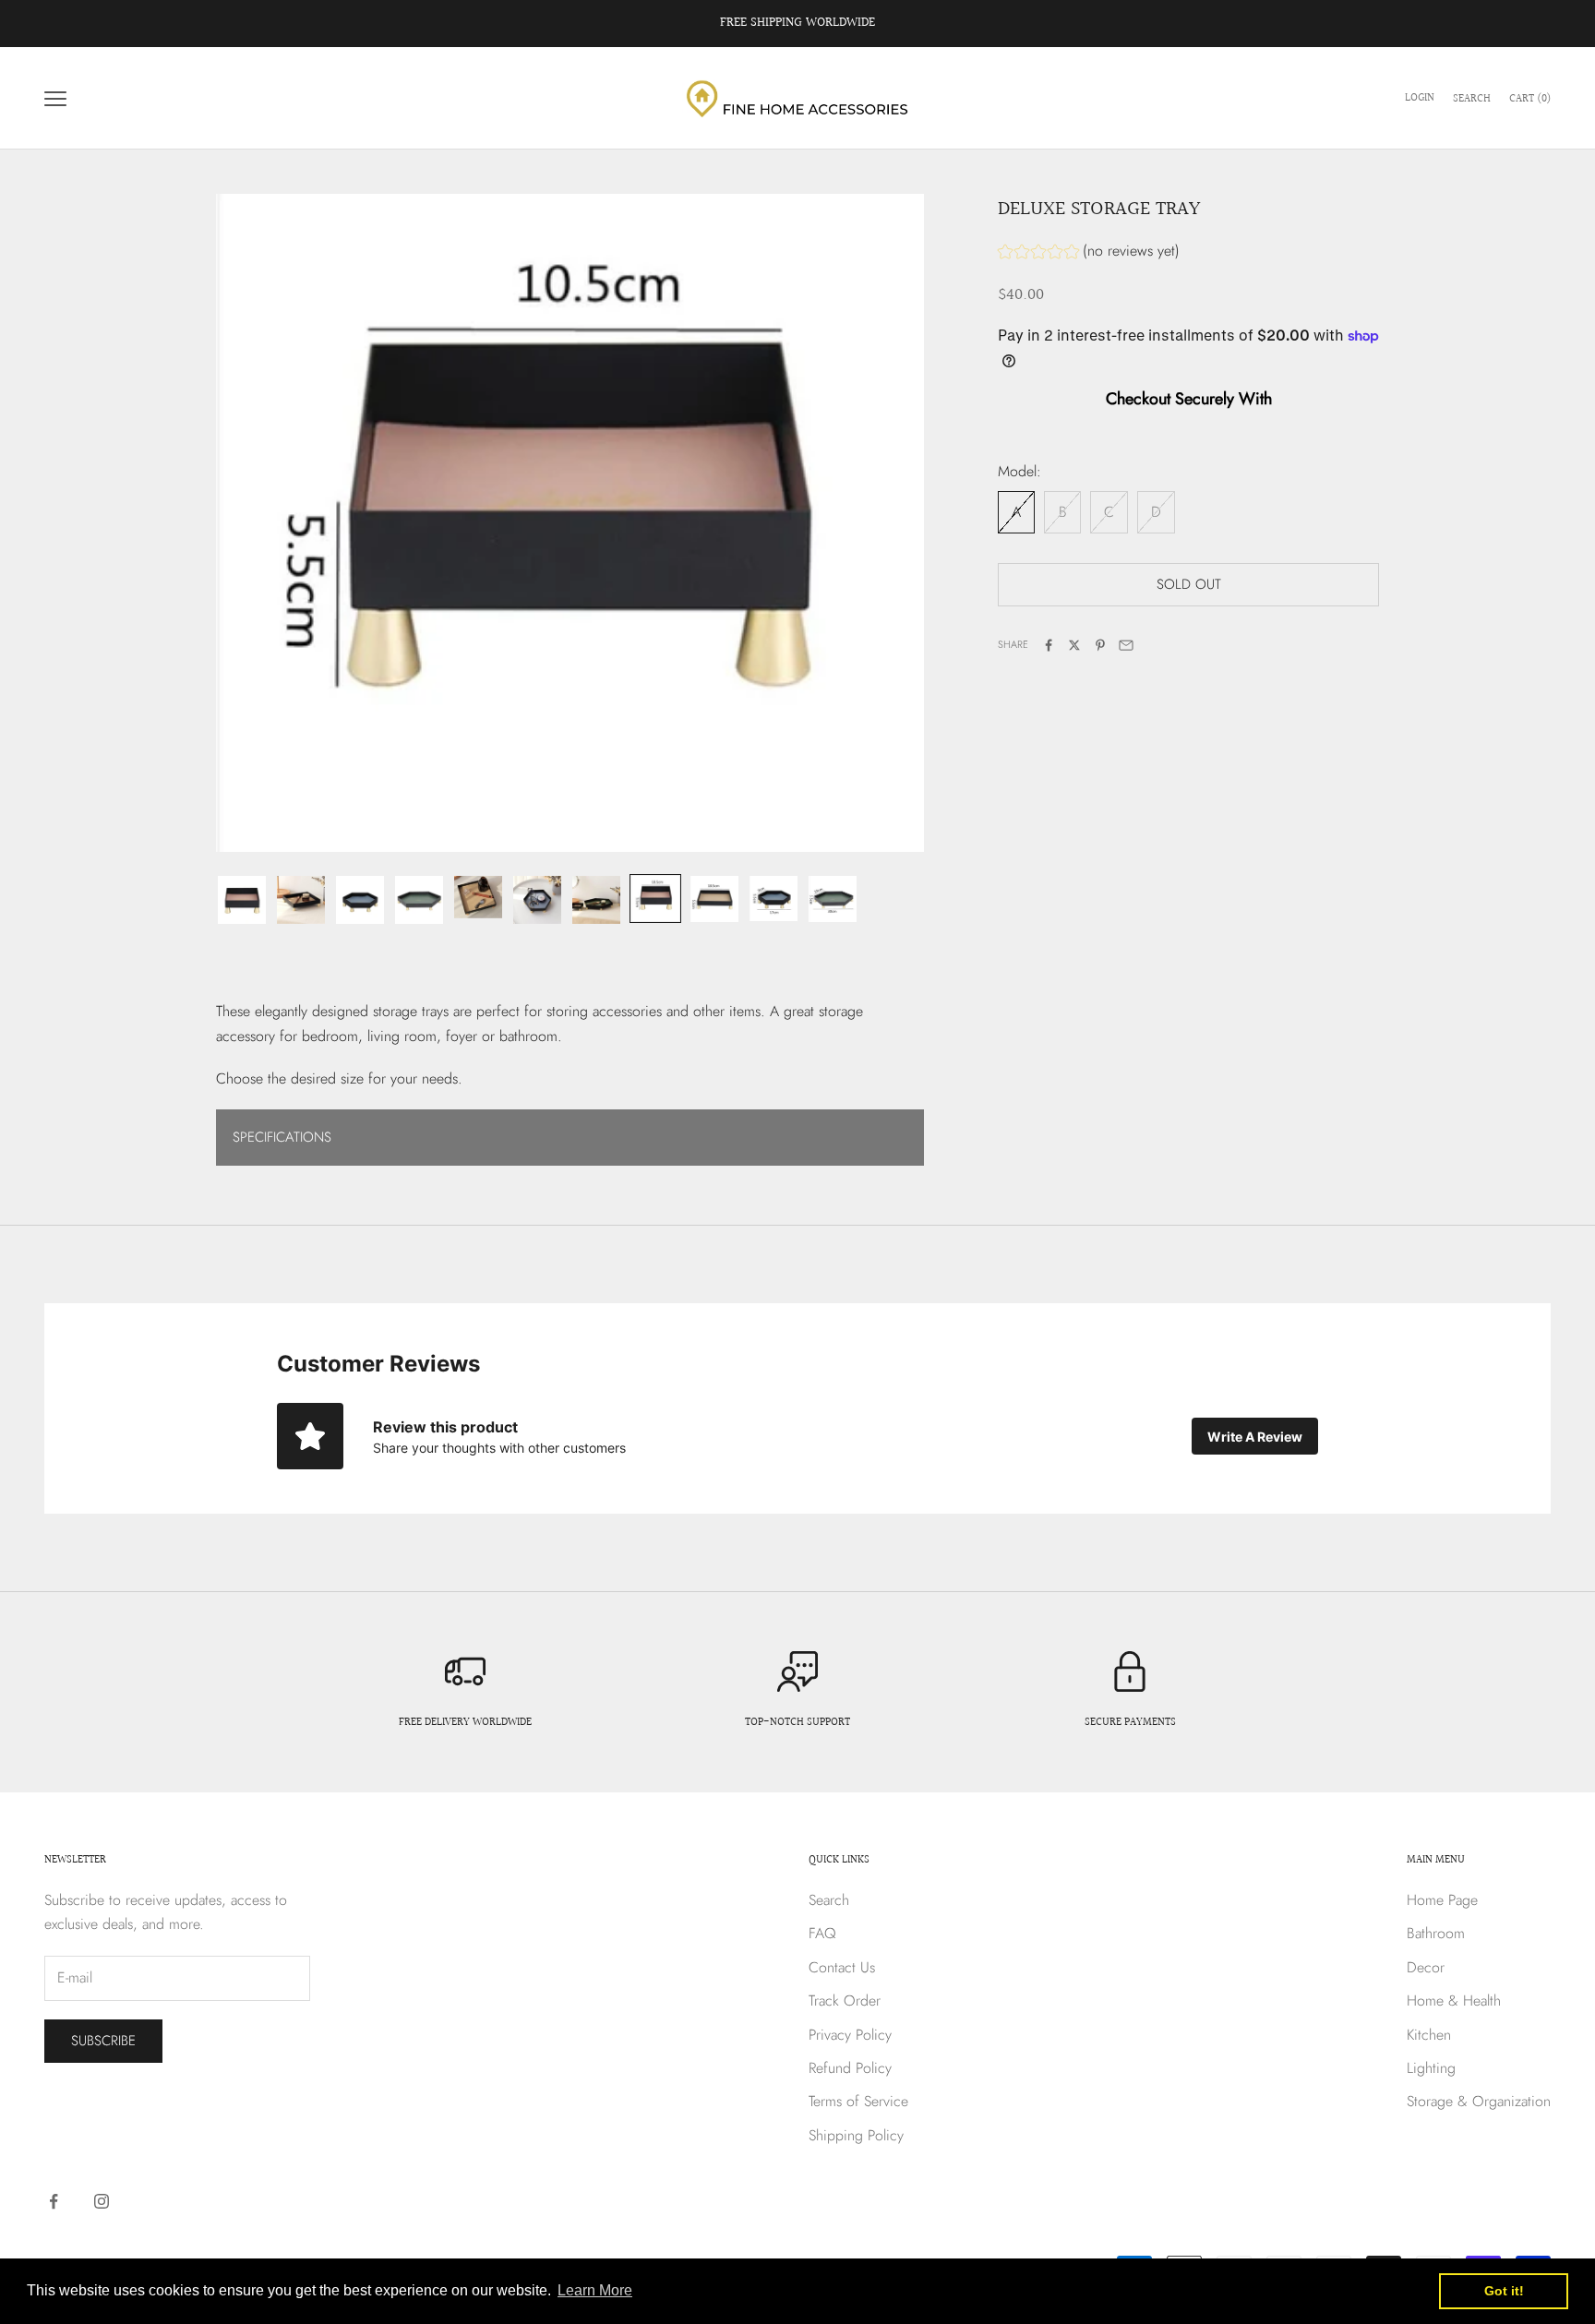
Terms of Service (858, 2101)
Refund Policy (850, 2068)
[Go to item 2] (301, 900)
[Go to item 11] (833, 899)
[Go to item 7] (596, 900)
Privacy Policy (850, 2035)
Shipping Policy (856, 2135)
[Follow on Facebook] (54, 2201)
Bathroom (1436, 1933)
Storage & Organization (1479, 2101)
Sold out (1189, 585)
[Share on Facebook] (1049, 645)
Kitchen (1429, 2035)
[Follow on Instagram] (102, 2201)
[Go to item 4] (419, 900)
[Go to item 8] (655, 898)
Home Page (1442, 1900)
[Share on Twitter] (1074, 645)
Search (829, 1900)
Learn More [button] (595, 2290)
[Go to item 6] (537, 900)
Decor (1426, 1967)
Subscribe (103, 2041)
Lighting (1431, 2068)
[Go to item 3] (360, 900)
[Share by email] (1126, 645)
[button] (1089, 253)
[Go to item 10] (774, 898)
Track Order (845, 2001)
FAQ (822, 1933)
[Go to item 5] (478, 897)
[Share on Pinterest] (1100, 645)
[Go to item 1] (242, 900)
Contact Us (842, 1967)
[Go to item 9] (714, 899)
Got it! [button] (1504, 2291)
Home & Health (1454, 2001)
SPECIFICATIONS (282, 1137)
